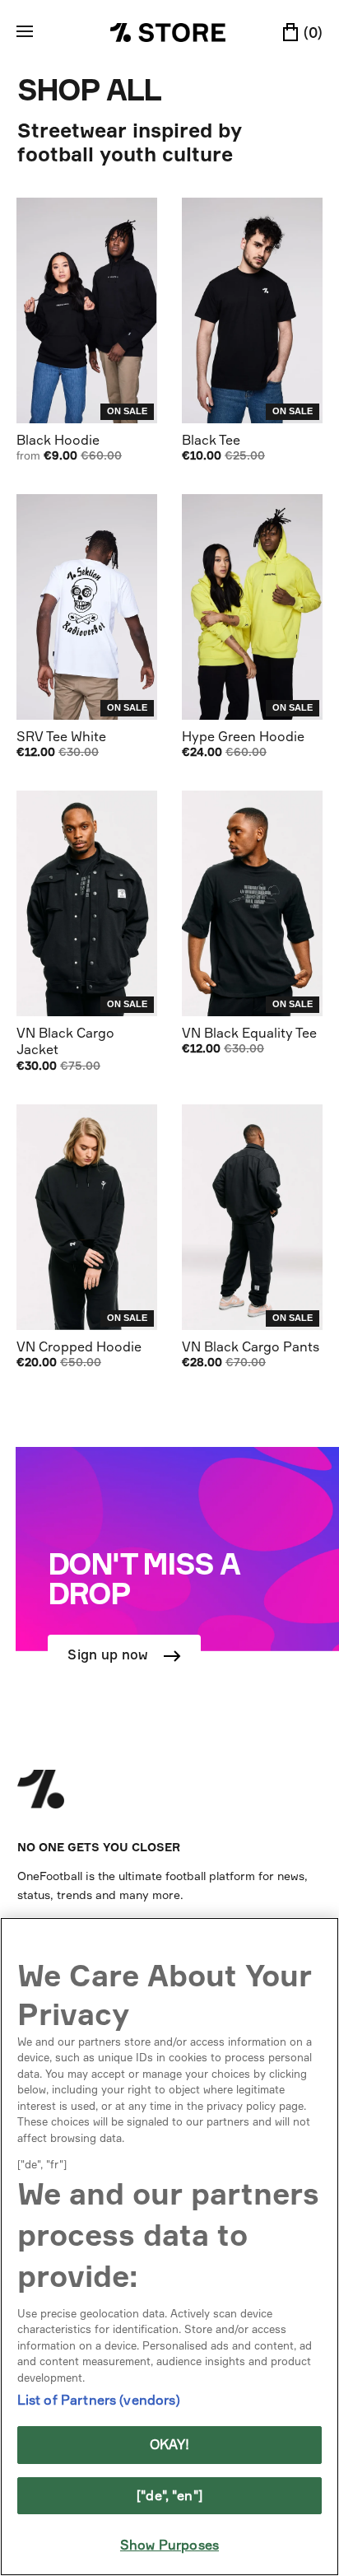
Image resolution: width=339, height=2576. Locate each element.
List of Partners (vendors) (99, 2400)
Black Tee (211, 440)
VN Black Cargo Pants (251, 1346)
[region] (169, 2247)
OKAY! (170, 2444)
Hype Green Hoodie (243, 736)
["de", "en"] (169, 2495)
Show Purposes (169, 2545)
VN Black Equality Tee (249, 1033)
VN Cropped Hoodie (79, 1346)
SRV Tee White (61, 736)
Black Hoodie (58, 440)
